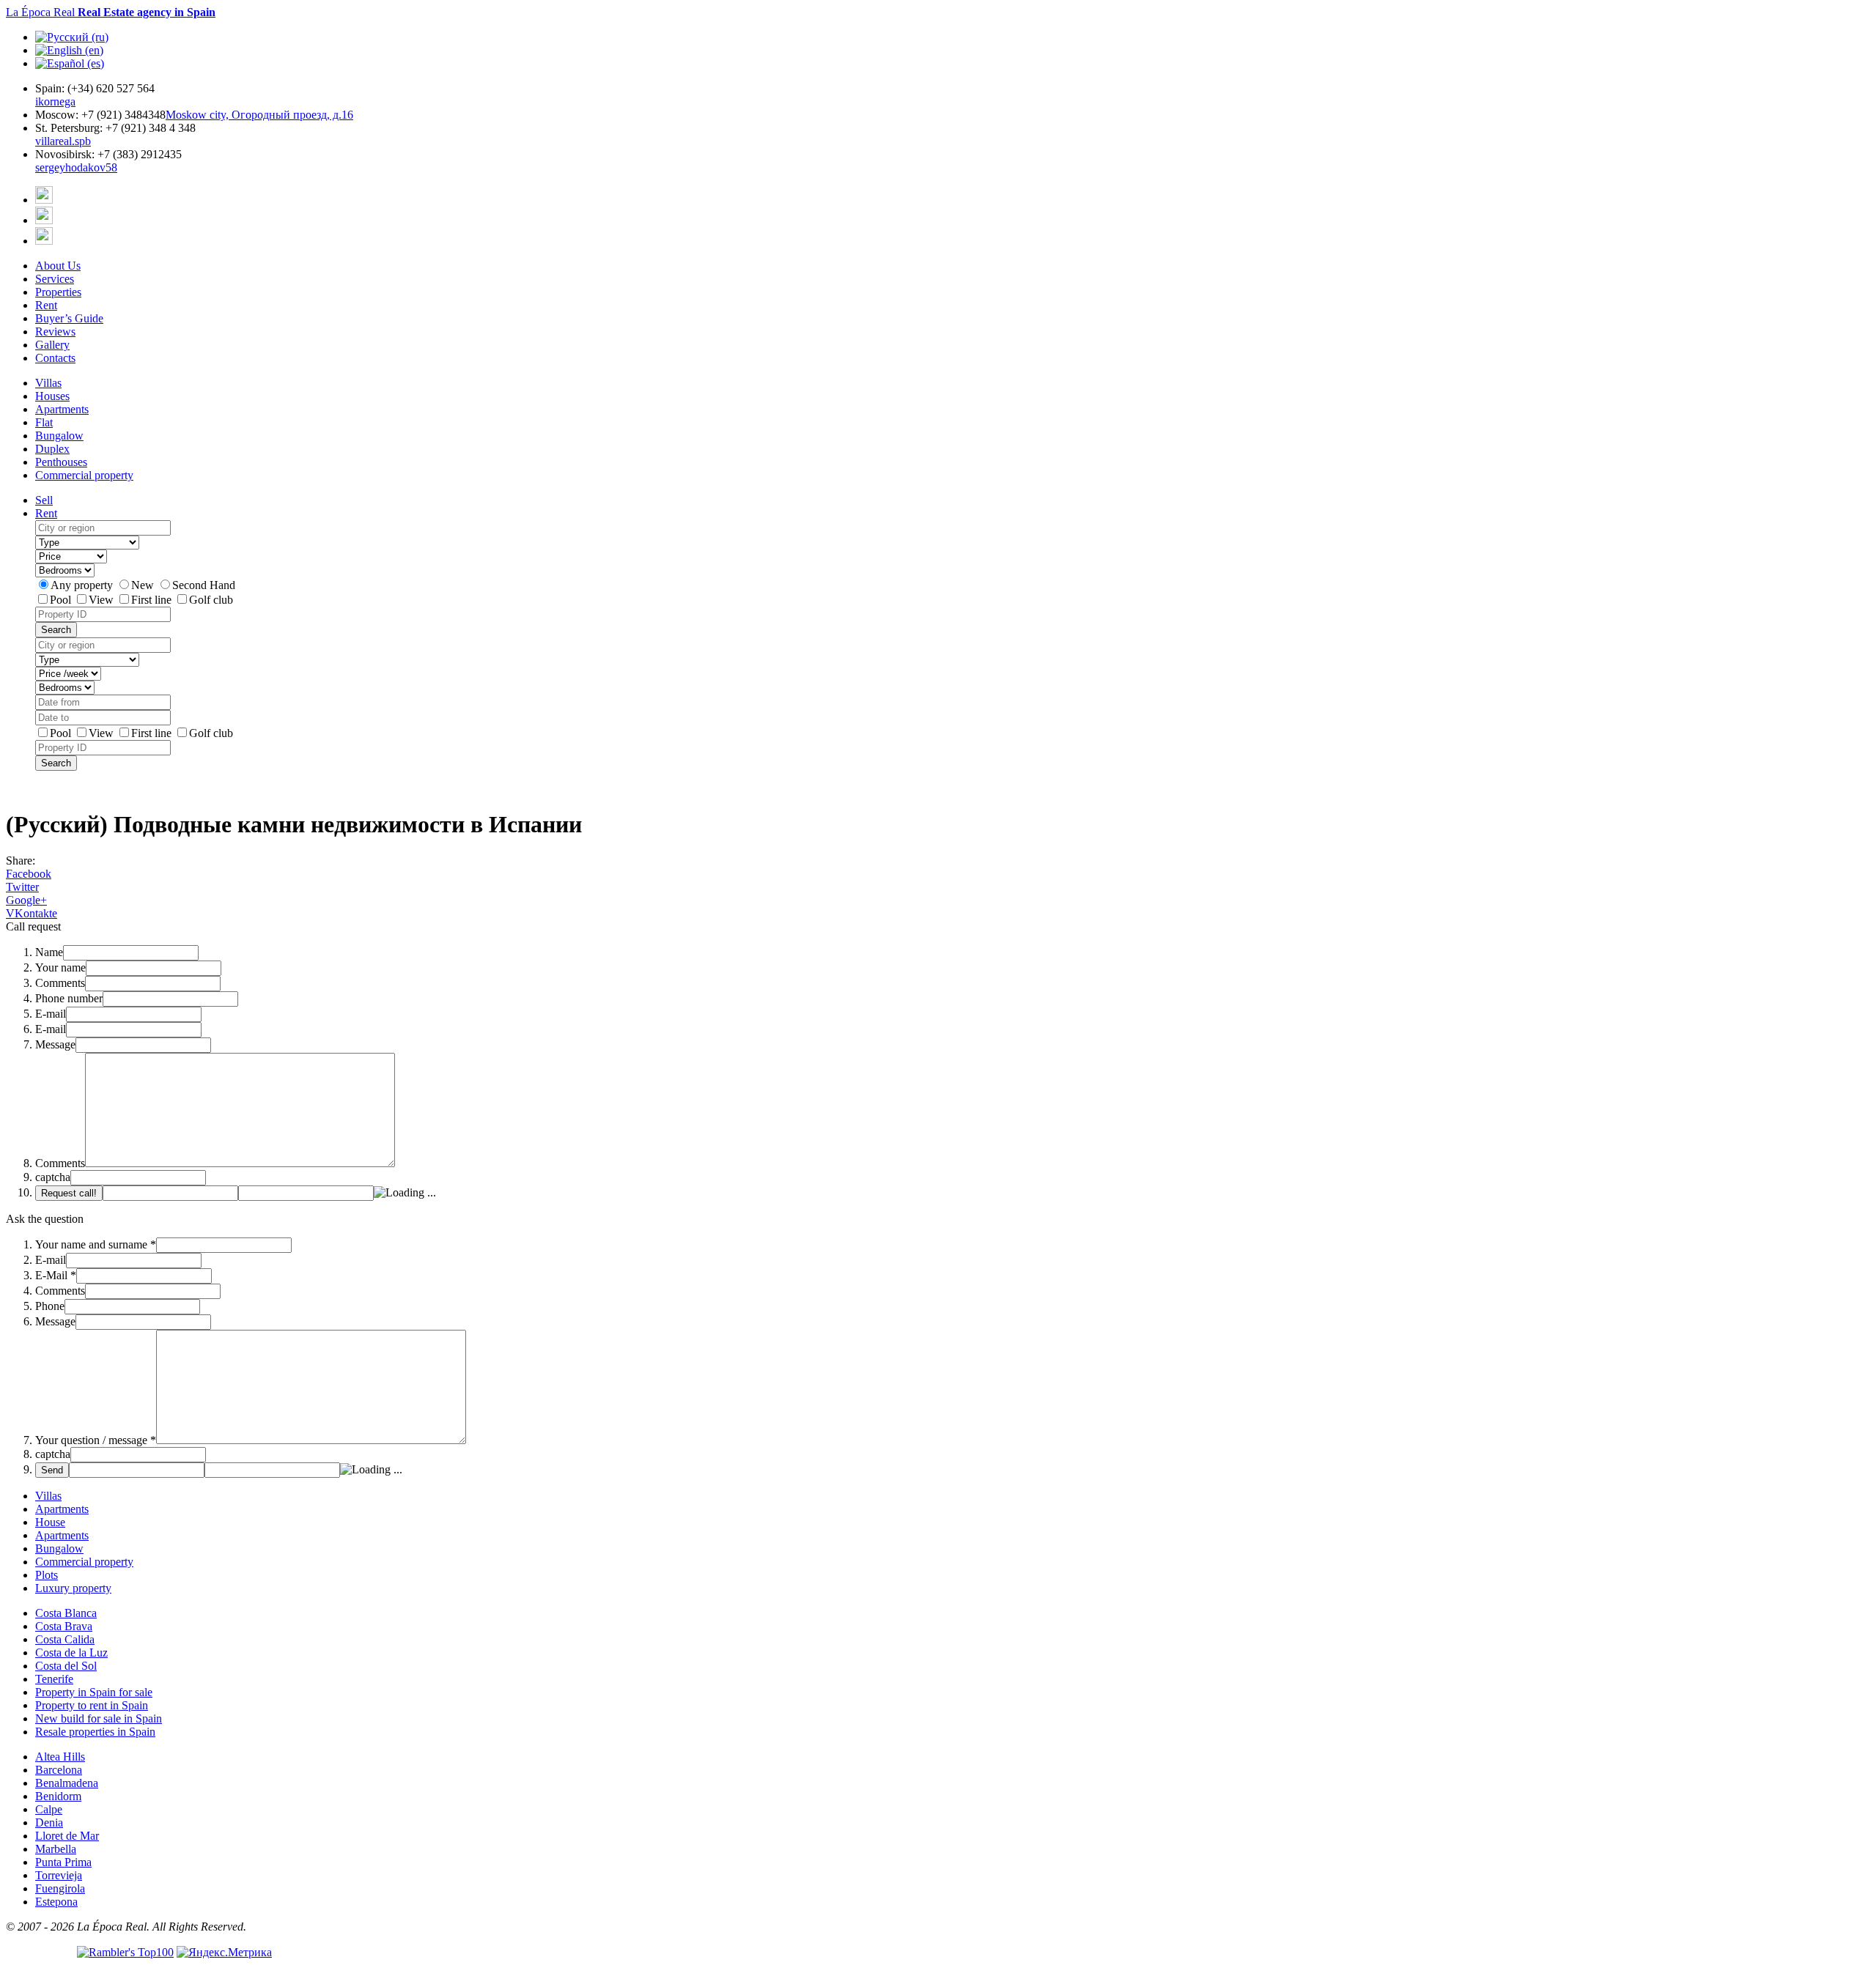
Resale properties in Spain (95, 1732)
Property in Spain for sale (94, 1692)
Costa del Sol (66, 1666)
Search (56, 630)
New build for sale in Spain (99, 1718)
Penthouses (61, 462)
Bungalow (59, 436)
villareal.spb (63, 141)
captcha (53, 1177)
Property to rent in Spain (92, 1705)
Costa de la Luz (71, 1653)
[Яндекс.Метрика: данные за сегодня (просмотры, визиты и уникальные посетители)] (224, 1953)
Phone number (69, 998)
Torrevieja (59, 1875)
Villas (48, 383)
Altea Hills (60, 1757)
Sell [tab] (44, 500)
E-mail (51, 1014)
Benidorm (58, 1796)
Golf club (211, 600)
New (144, 585)
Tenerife (54, 1679)
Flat (44, 422)
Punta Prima (63, 1862)
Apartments (62, 409)
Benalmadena (67, 1783)
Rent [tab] (46, 513)
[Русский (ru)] (72, 37)
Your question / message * (96, 1440)
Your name (60, 967)
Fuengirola (60, 1888)
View (103, 600)
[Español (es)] (70, 63)
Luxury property (73, 1588)
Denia (49, 1822)
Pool (62, 600)
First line (153, 600)
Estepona (56, 1902)
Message (55, 1044)
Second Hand (204, 585)
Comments (60, 983)
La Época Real (111, 12)
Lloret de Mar (67, 1836)
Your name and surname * (96, 1244)
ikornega (55, 101)
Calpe (49, 1809)
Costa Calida (65, 1639)
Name (49, 952)
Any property (83, 585)
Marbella (56, 1849)
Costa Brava (64, 1626)
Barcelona (59, 1770)
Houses (52, 396)
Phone (50, 1306)
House (50, 1522)
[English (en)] (69, 50)
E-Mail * (56, 1275)
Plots (47, 1575)
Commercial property (84, 475)
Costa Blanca (66, 1613)
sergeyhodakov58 (76, 167)
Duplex (52, 449)
